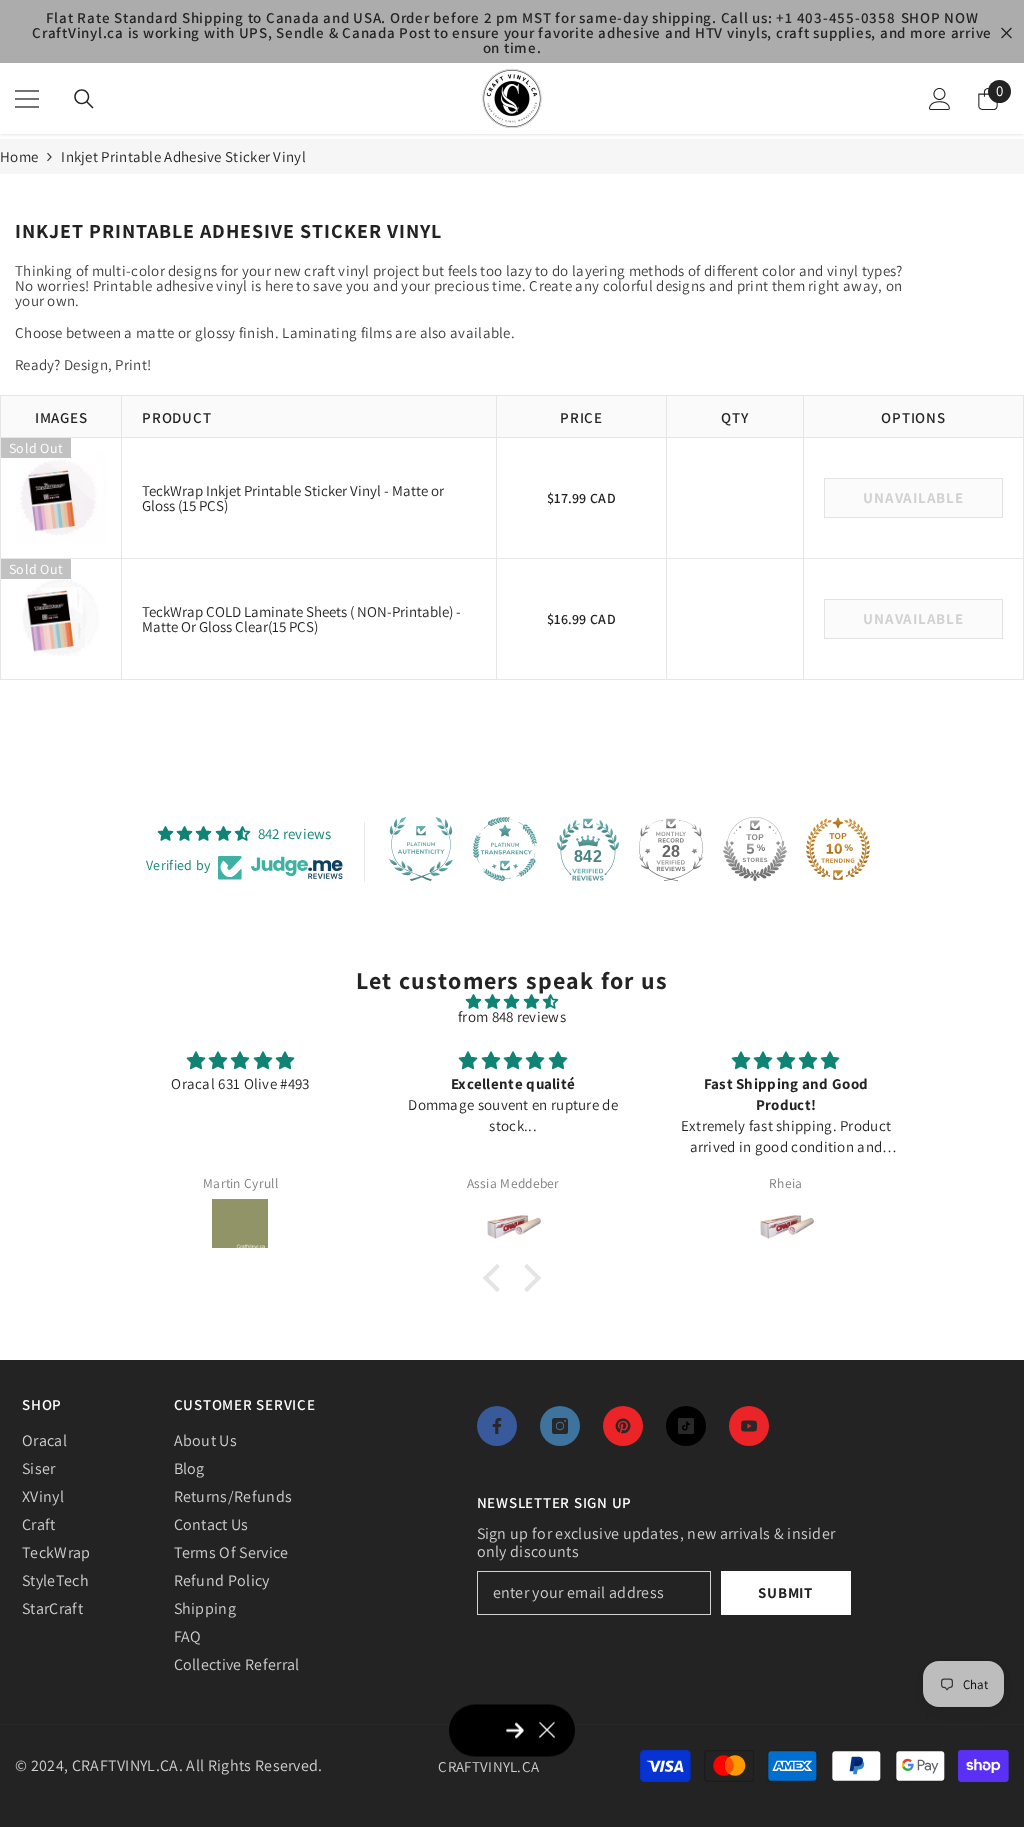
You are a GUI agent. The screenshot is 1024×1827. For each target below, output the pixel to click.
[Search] (84, 99)
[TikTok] (686, 1426)
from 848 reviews (512, 1016)
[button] (497, 1278)
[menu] (27, 99)
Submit (785, 1592)
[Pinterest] (623, 1426)
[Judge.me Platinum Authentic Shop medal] (421, 849)
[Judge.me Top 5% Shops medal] (755, 849)
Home (19, 156)
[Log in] (940, 99)
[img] (511, 1001)
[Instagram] (560, 1426)
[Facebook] (497, 1426)
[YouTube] (749, 1426)
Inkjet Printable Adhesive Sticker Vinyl (183, 156)
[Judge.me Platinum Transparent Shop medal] (505, 849)
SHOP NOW (940, 17)
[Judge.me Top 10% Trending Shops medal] (838, 849)
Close (1006, 32)
